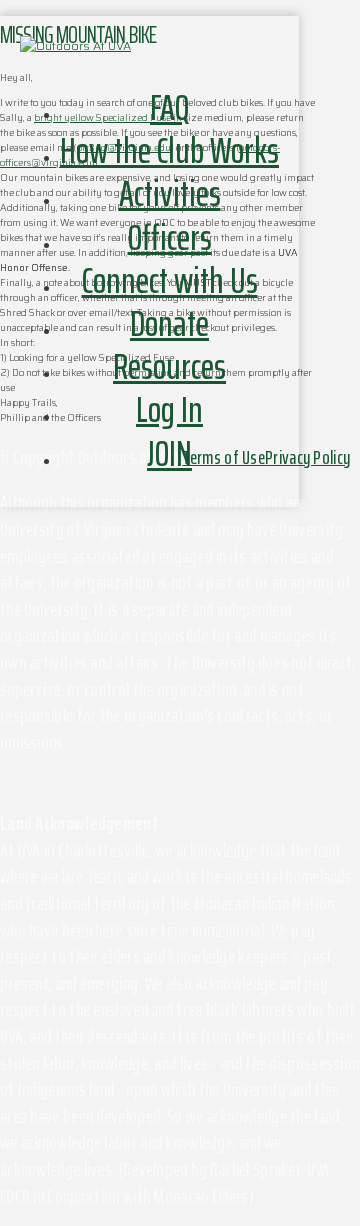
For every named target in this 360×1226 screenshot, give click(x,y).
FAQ (169, 107)
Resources (169, 366)
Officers (170, 237)
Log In (169, 409)
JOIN (169, 453)
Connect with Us (170, 280)
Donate (169, 323)
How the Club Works (169, 150)
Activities (170, 193)
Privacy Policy (307, 457)
